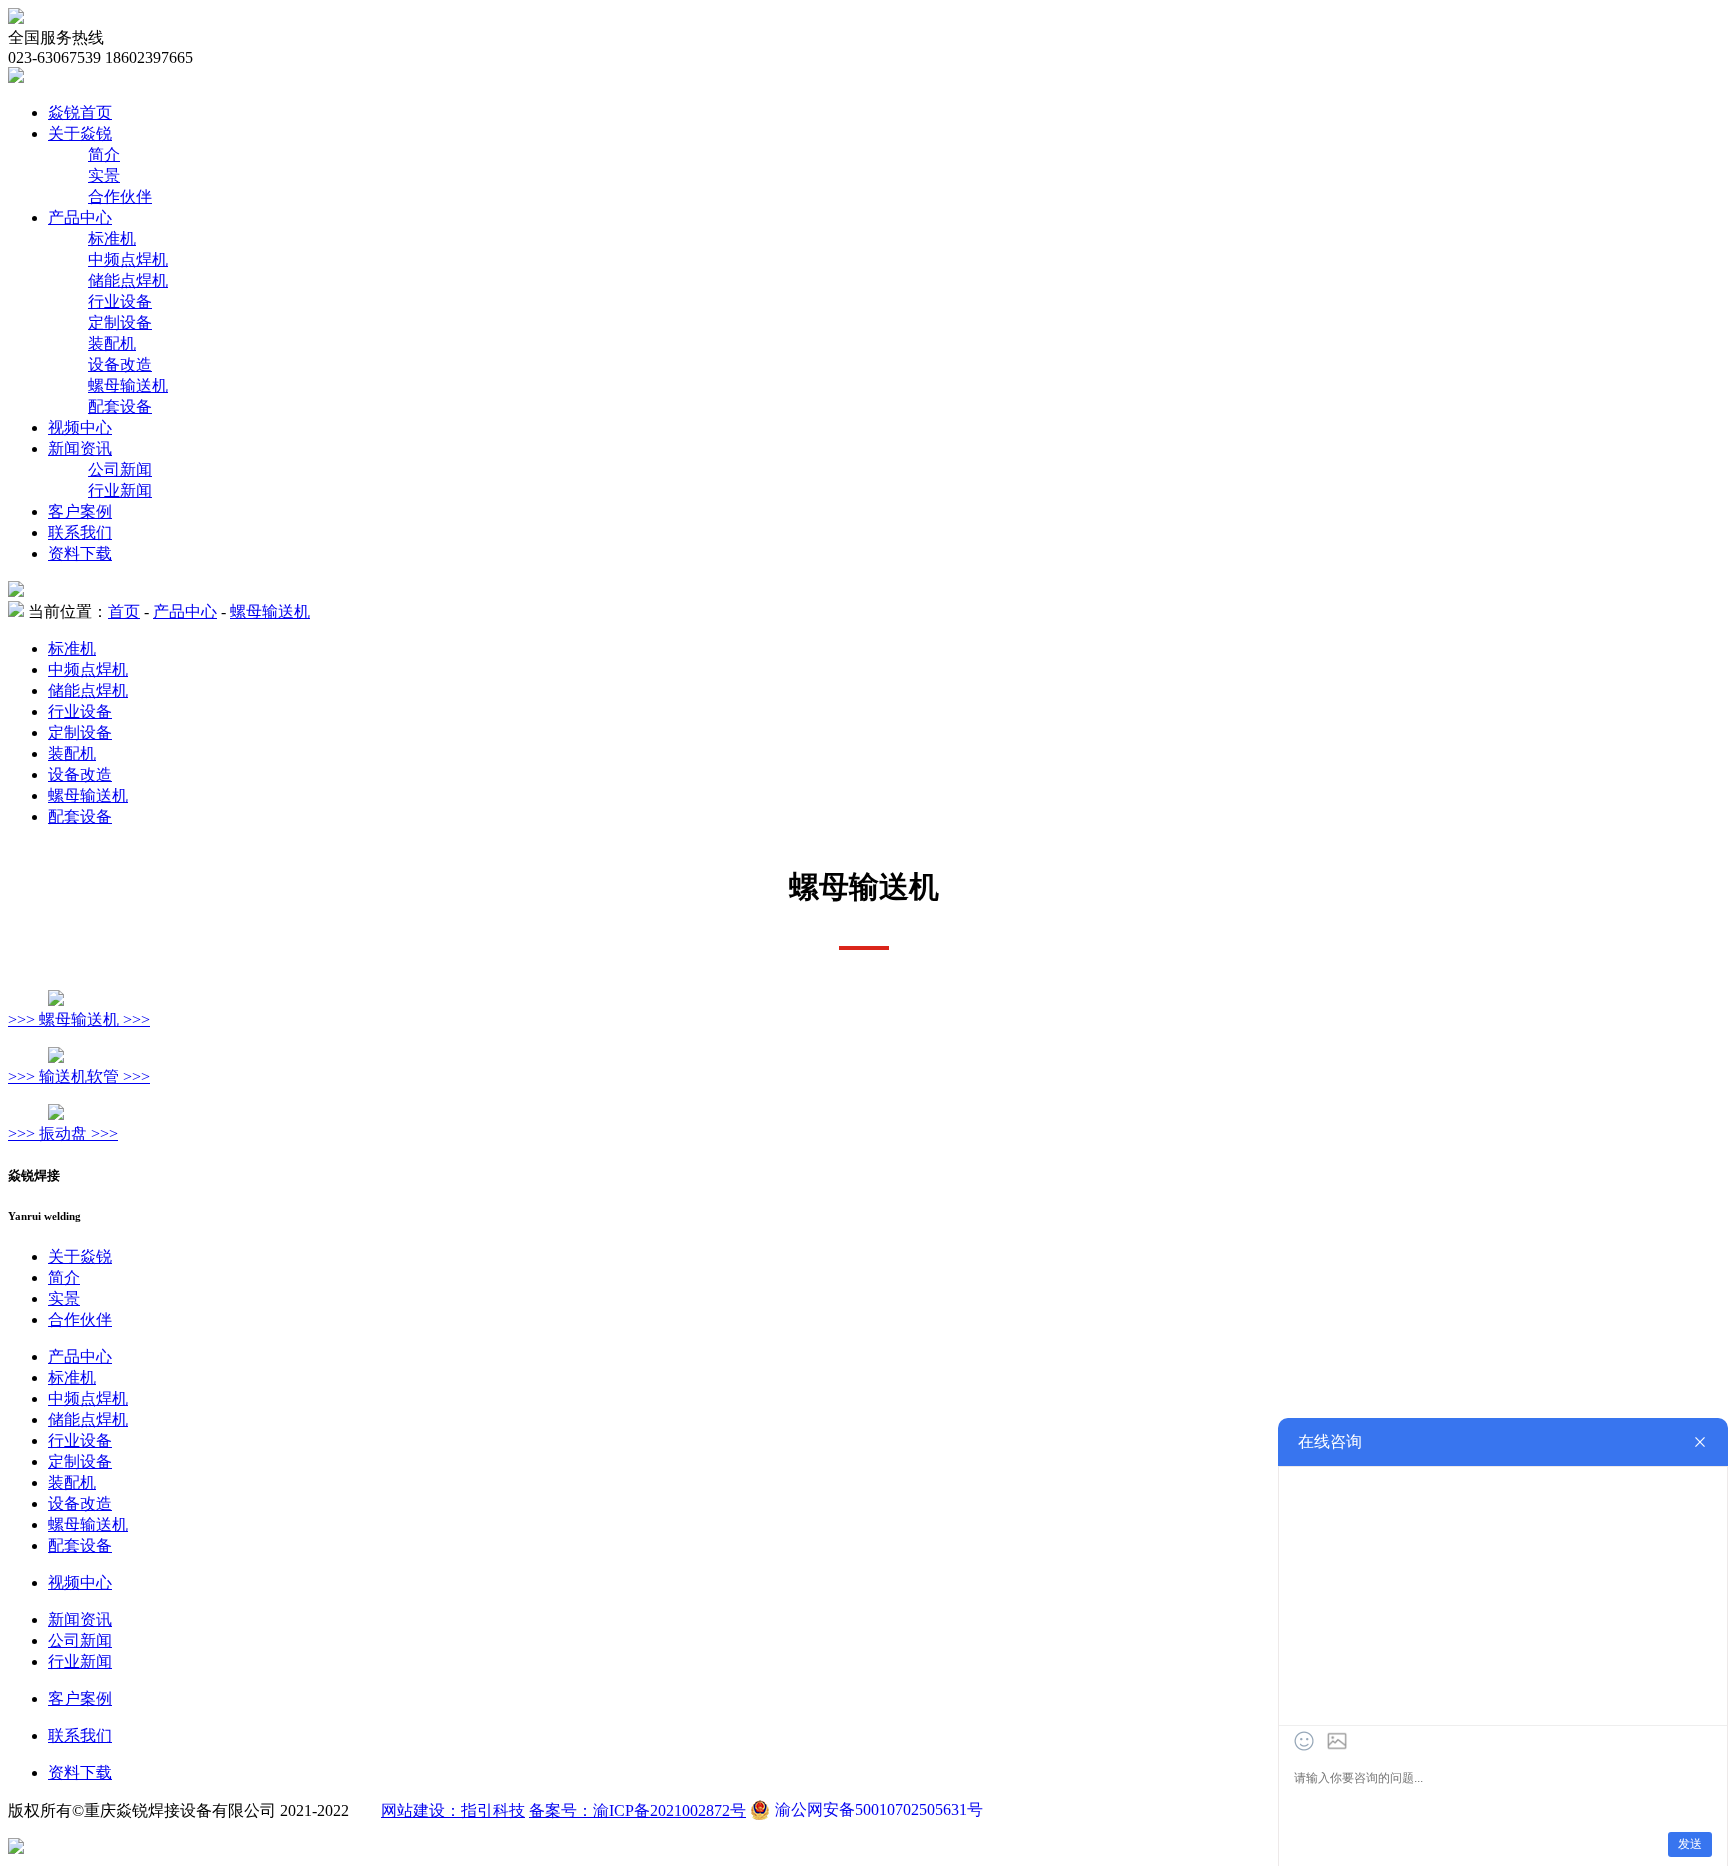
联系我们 (80, 532)
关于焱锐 (80, 133)
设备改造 (120, 364)
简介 (104, 154)
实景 (104, 175)
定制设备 (120, 322)
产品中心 (80, 217)
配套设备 (120, 406)
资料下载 (80, 553)
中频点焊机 (128, 259)
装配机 (112, 343)
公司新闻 (120, 469)
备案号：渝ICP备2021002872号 (637, 1810)
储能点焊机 (128, 280)
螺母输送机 (128, 385)
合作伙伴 (120, 196)
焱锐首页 (80, 112)
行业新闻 (120, 490)
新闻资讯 (80, 448)
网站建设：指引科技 (453, 1810)
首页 (124, 611)
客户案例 (80, 511)
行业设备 (120, 301)
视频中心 (80, 427)
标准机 (112, 238)
